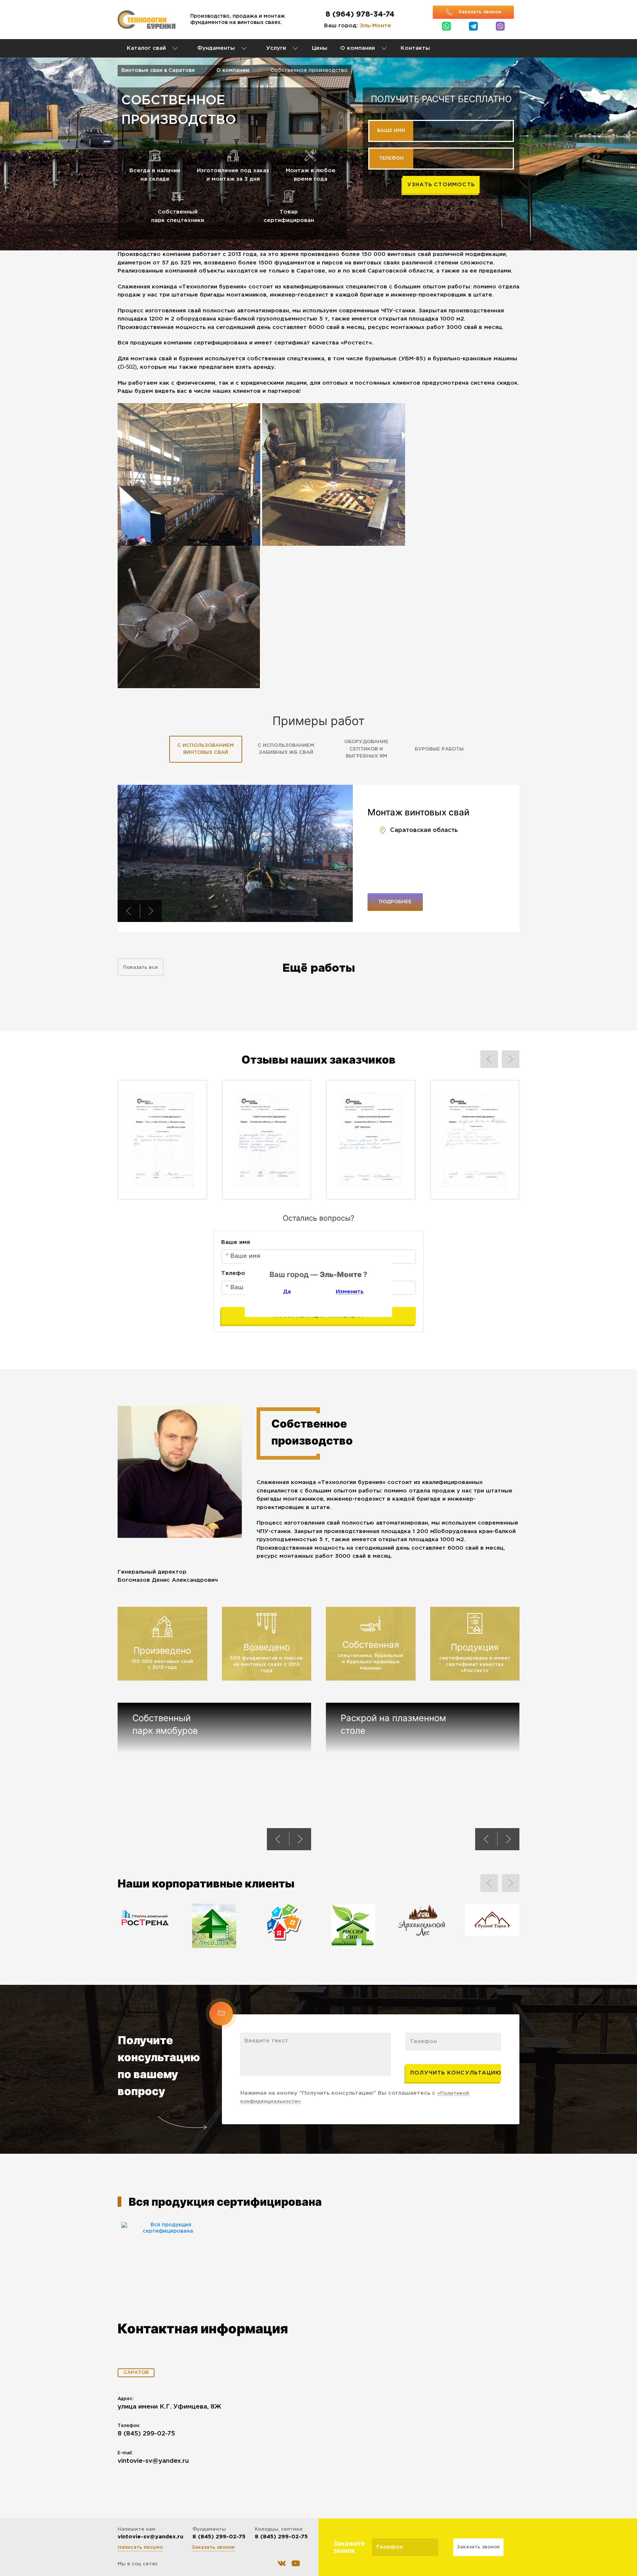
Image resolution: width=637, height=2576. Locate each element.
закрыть (388, 1312)
